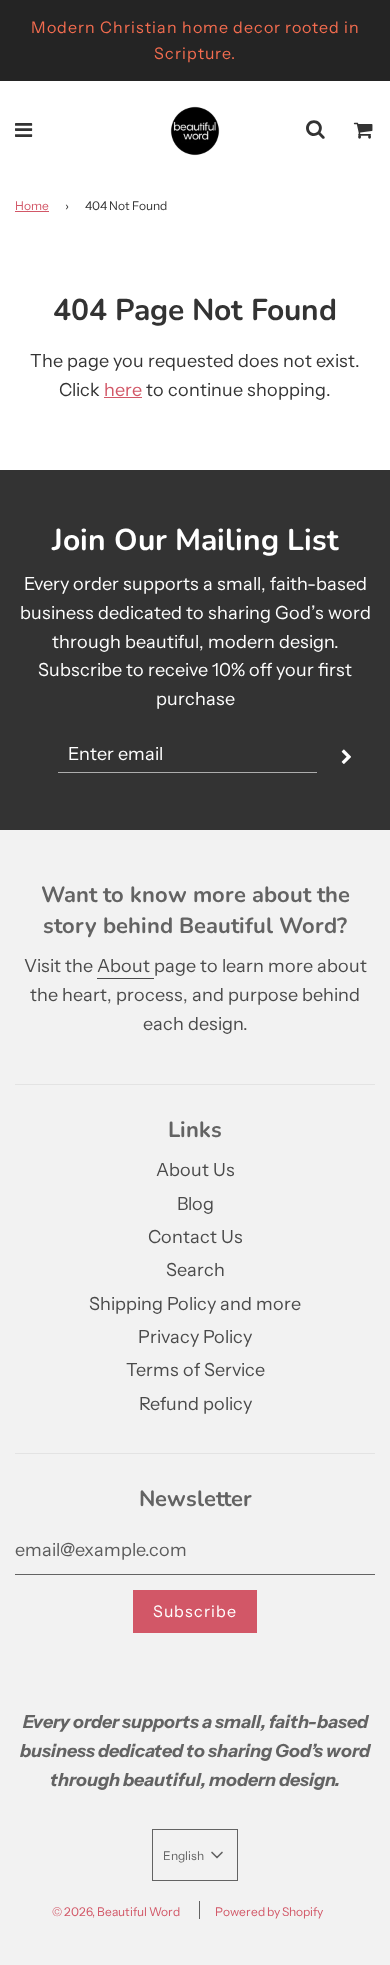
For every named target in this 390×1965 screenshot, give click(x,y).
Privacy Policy (195, 1337)
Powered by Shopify (269, 1911)
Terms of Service (195, 1370)
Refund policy (195, 1404)
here (123, 390)
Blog (195, 1204)
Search (195, 1270)
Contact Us (195, 1237)
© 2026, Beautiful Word (116, 1911)
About (125, 966)
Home (32, 205)
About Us (195, 1170)
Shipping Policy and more (195, 1304)
